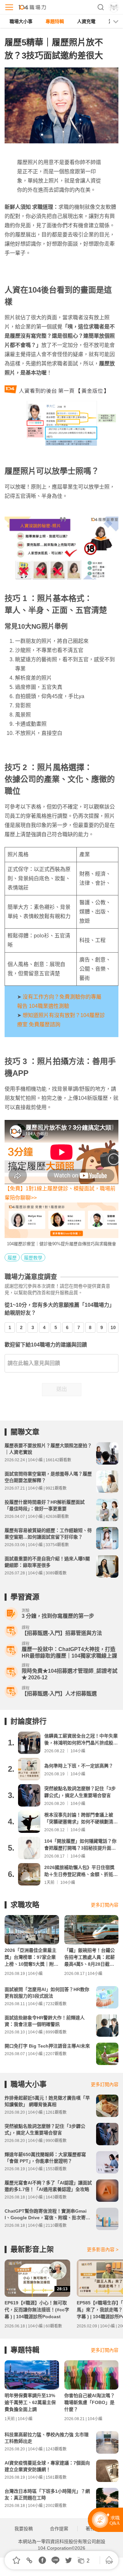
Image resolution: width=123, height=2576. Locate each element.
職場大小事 (21, 21)
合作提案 (59, 2529)
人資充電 (86, 21)
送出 (62, 1389)
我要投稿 (24, 2529)
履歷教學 (33, 1258)
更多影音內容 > (103, 2249)
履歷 (12, 1258)
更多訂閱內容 (105, 1905)
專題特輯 (55, 21)
